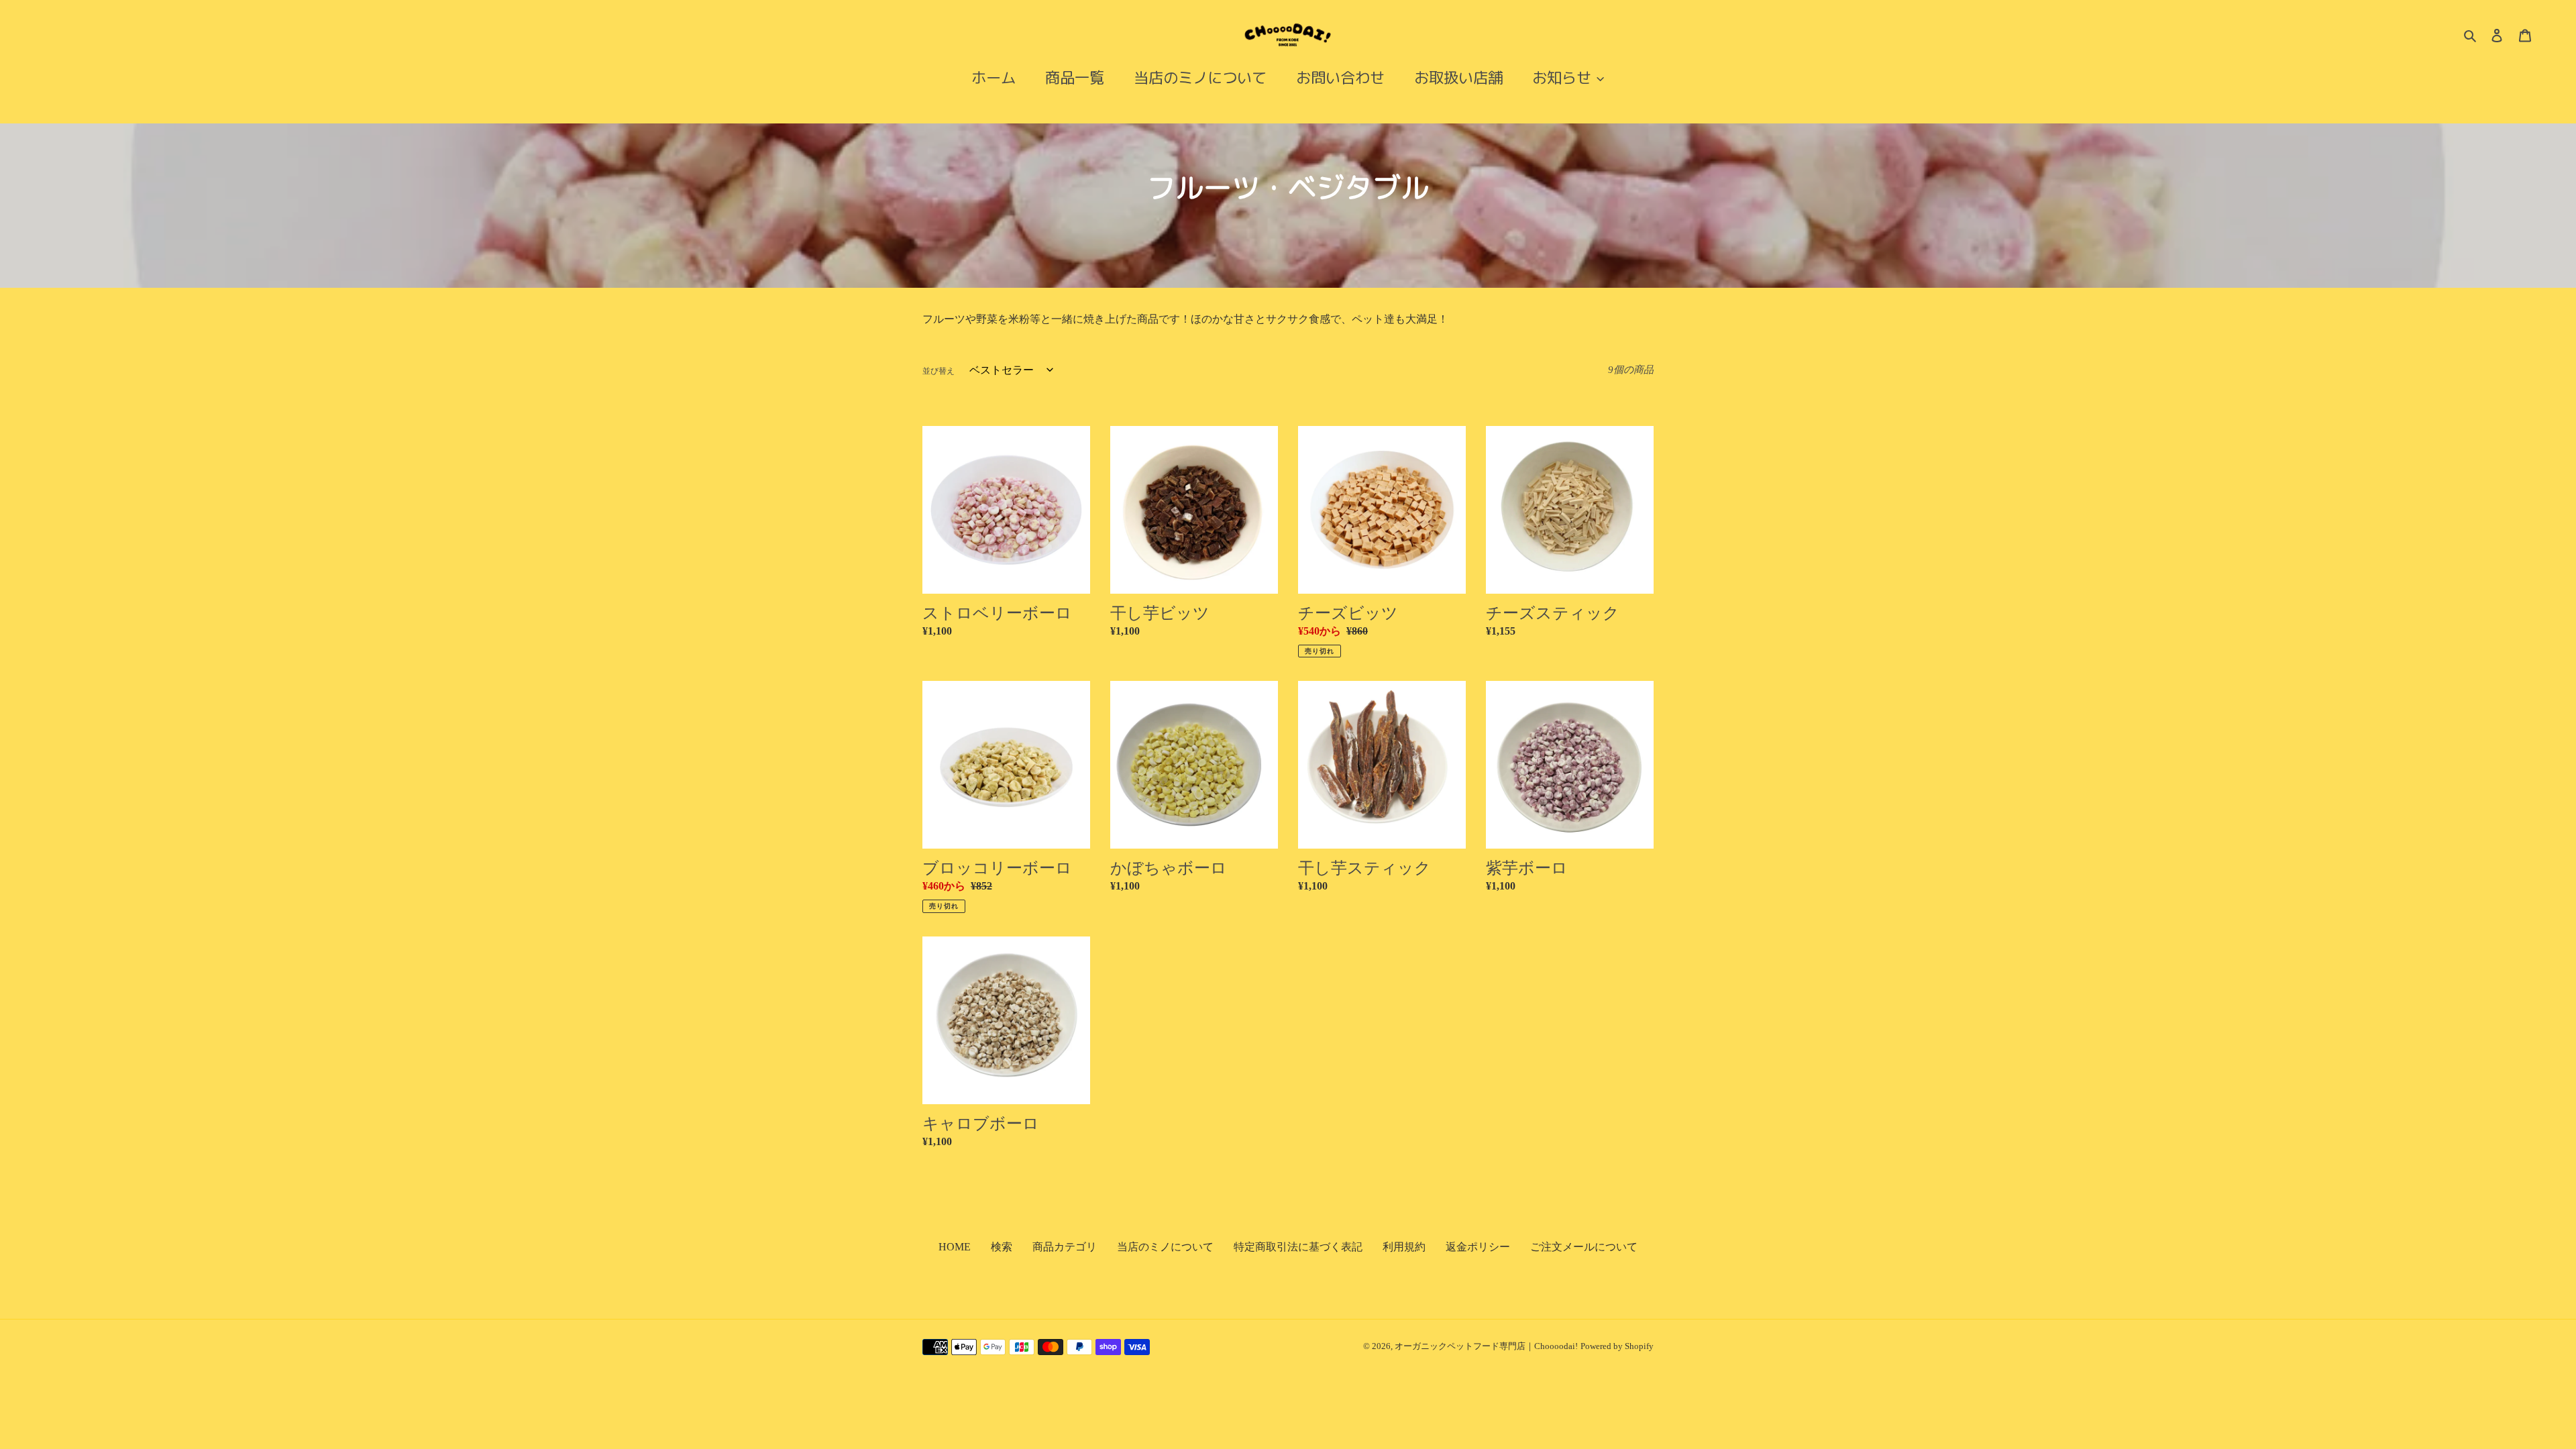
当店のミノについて (1165, 1247)
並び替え (938, 371)
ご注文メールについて (1584, 1247)
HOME (955, 1247)
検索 (1002, 1247)
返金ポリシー (1478, 1247)
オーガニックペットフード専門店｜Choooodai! (1486, 1346)
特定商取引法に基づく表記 (1298, 1247)
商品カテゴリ (1065, 1247)
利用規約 (1404, 1247)
